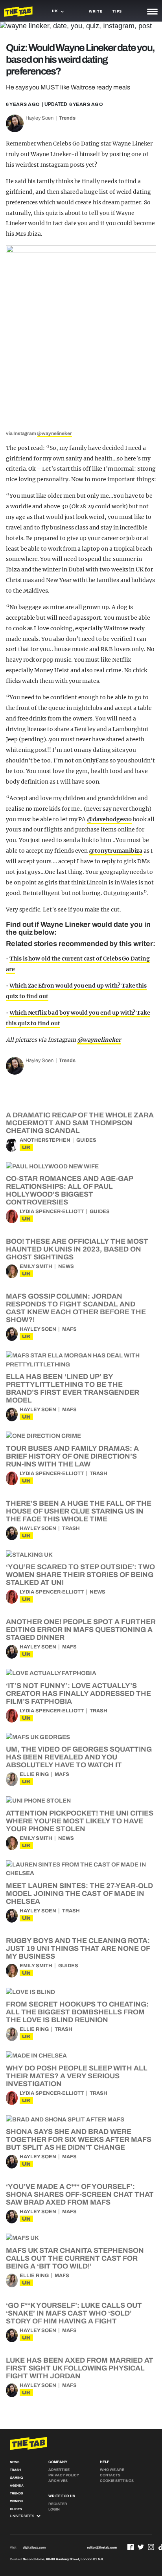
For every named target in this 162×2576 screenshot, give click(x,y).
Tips (117, 11)
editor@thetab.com (102, 2548)
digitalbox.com (34, 2548)
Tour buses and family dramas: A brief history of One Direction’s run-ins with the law (72, 1456)
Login (54, 2509)
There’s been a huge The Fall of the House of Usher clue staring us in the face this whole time (79, 1511)
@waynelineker (54, 433)
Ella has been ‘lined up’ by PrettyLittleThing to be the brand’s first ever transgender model (73, 1388)
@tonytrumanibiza (116, 851)
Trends (67, 118)
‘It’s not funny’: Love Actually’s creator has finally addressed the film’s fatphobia (78, 1694)
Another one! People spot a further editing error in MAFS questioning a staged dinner (81, 1630)
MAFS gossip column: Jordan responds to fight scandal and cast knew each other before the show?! (76, 1308)
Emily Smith (36, 1266)
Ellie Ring (34, 1774)
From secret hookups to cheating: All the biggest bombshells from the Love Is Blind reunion (77, 2012)
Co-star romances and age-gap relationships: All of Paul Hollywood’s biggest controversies (69, 1190)
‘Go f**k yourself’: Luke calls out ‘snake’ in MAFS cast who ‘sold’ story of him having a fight (74, 2313)
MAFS (69, 1329)
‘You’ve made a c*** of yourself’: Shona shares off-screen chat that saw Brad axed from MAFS (80, 2194)
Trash (98, 1474)
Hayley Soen (40, 118)
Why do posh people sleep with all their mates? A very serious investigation (77, 2076)
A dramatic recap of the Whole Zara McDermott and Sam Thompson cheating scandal (80, 1123)
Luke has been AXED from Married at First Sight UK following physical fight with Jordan (80, 2368)
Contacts (110, 2475)
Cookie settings (117, 2481)
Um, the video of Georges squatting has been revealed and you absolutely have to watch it (79, 1757)
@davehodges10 (109, 819)
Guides (86, 1140)
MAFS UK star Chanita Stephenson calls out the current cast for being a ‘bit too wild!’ (75, 2258)
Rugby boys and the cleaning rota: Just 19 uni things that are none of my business (78, 1948)
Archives (58, 2481)
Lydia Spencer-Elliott (52, 1212)
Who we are (112, 2470)
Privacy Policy (64, 2475)
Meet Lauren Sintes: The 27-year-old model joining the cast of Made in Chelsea (79, 1894)
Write (96, 11)
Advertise (59, 2470)
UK (26, 1147)
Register (58, 2504)
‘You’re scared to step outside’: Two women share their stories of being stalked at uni (80, 1575)
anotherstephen (45, 1140)
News (66, 1266)
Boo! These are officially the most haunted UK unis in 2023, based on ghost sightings (77, 1249)
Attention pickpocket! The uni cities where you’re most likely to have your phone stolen (80, 1821)
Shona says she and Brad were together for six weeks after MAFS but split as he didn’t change (79, 2139)
